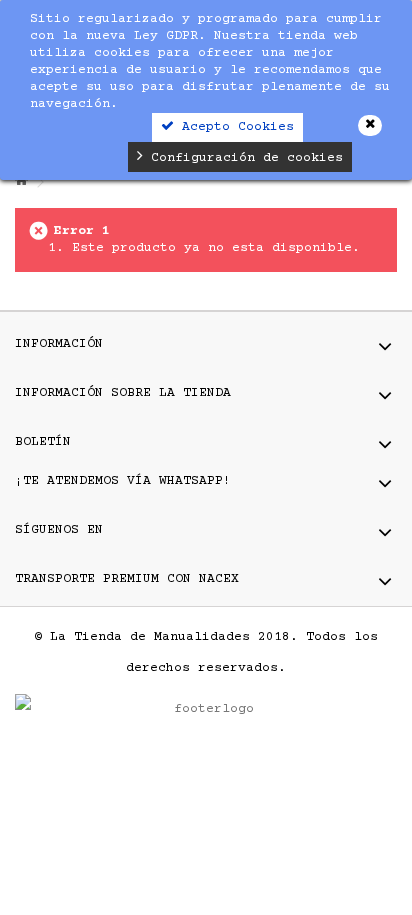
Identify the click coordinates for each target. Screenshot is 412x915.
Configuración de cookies (243, 158)
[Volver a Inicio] (21, 182)
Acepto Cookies (234, 127)
